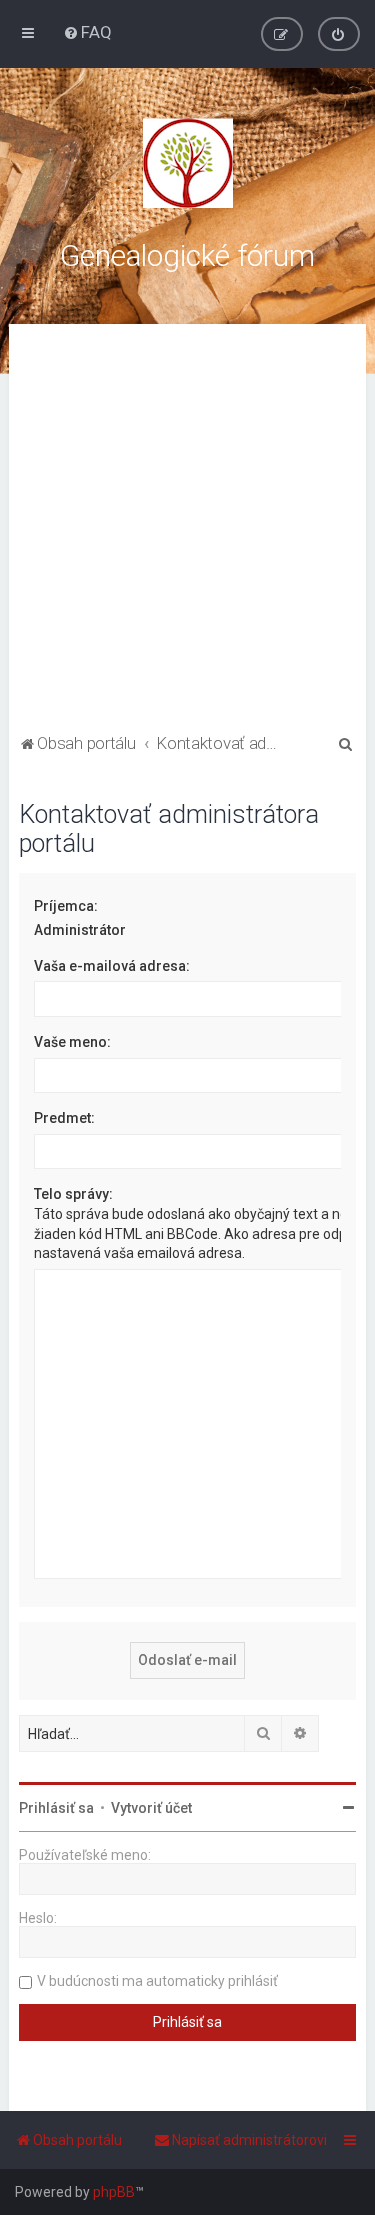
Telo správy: (73, 1194)
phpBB (114, 2192)
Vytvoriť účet (151, 1808)
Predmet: (64, 1118)
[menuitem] (87, 32)
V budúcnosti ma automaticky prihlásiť (157, 1981)
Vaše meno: (72, 1042)
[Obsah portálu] (188, 163)
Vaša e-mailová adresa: (112, 966)
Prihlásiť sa (56, 1808)
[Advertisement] (187, 531)
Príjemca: (66, 906)
